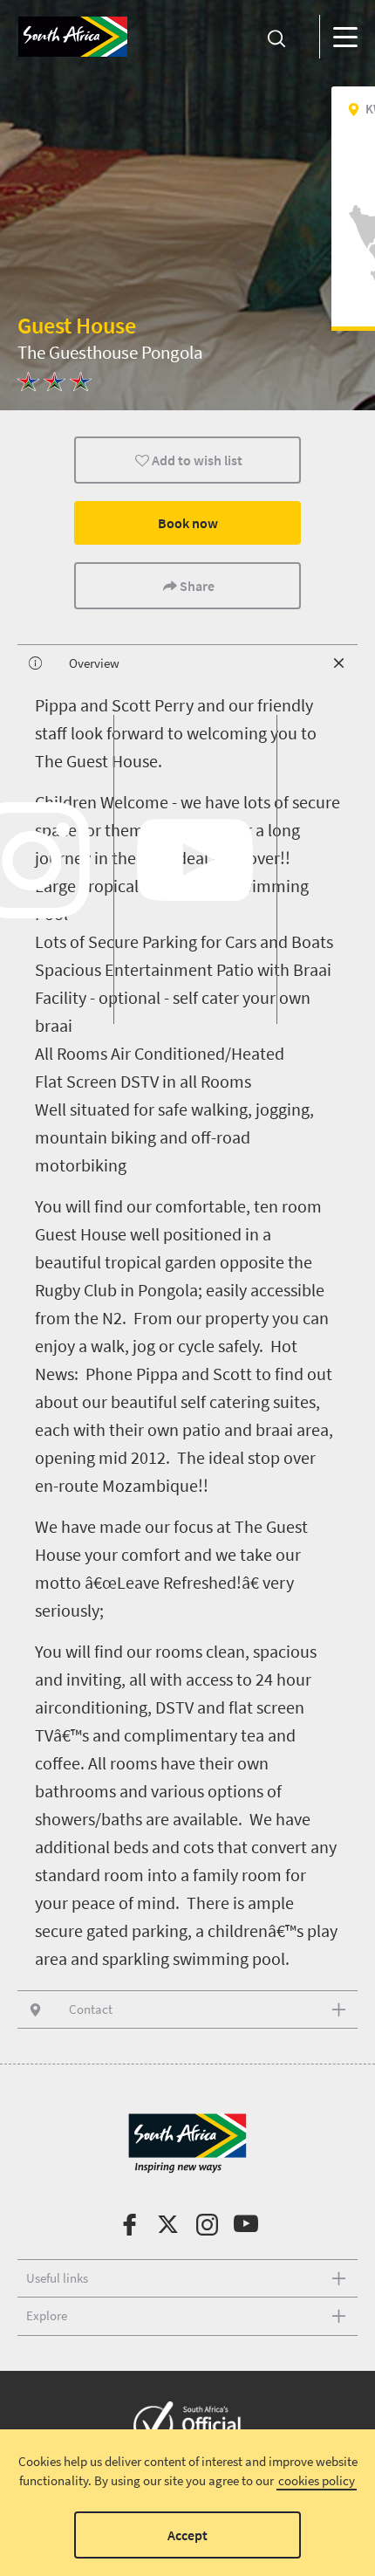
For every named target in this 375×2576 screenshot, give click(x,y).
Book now (188, 523)
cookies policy (317, 2480)
